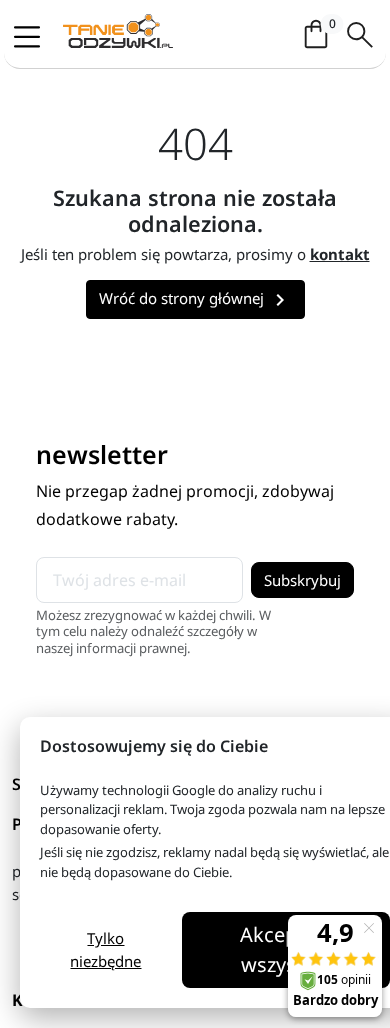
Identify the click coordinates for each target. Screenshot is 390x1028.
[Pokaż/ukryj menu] (33, 36)
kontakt (340, 254)
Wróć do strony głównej (195, 300)
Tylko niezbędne (105, 949)
